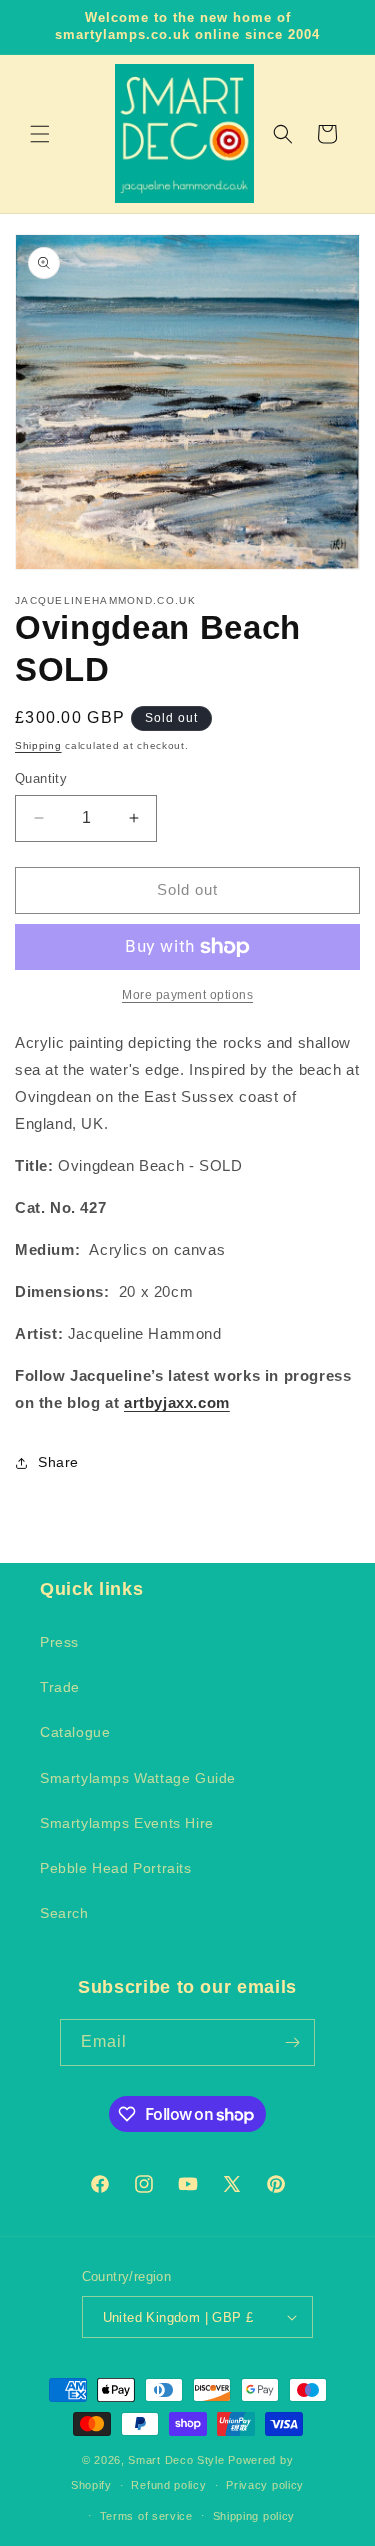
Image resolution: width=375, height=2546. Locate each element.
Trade (60, 1687)
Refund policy (168, 2485)
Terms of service (146, 2516)
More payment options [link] (187, 995)
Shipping (38, 745)
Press (59, 1642)
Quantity (41, 778)
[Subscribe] (292, 2042)
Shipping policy (254, 2516)
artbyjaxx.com (177, 1402)
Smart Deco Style (178, 2460)
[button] (40, 134)
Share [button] (58, 1462)
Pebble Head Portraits (116, 1868)
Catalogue (75, 1732)
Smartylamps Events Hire (127, 1823)
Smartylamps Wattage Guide (138, 1778)
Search (64, 1913)
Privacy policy (265, 2485)
